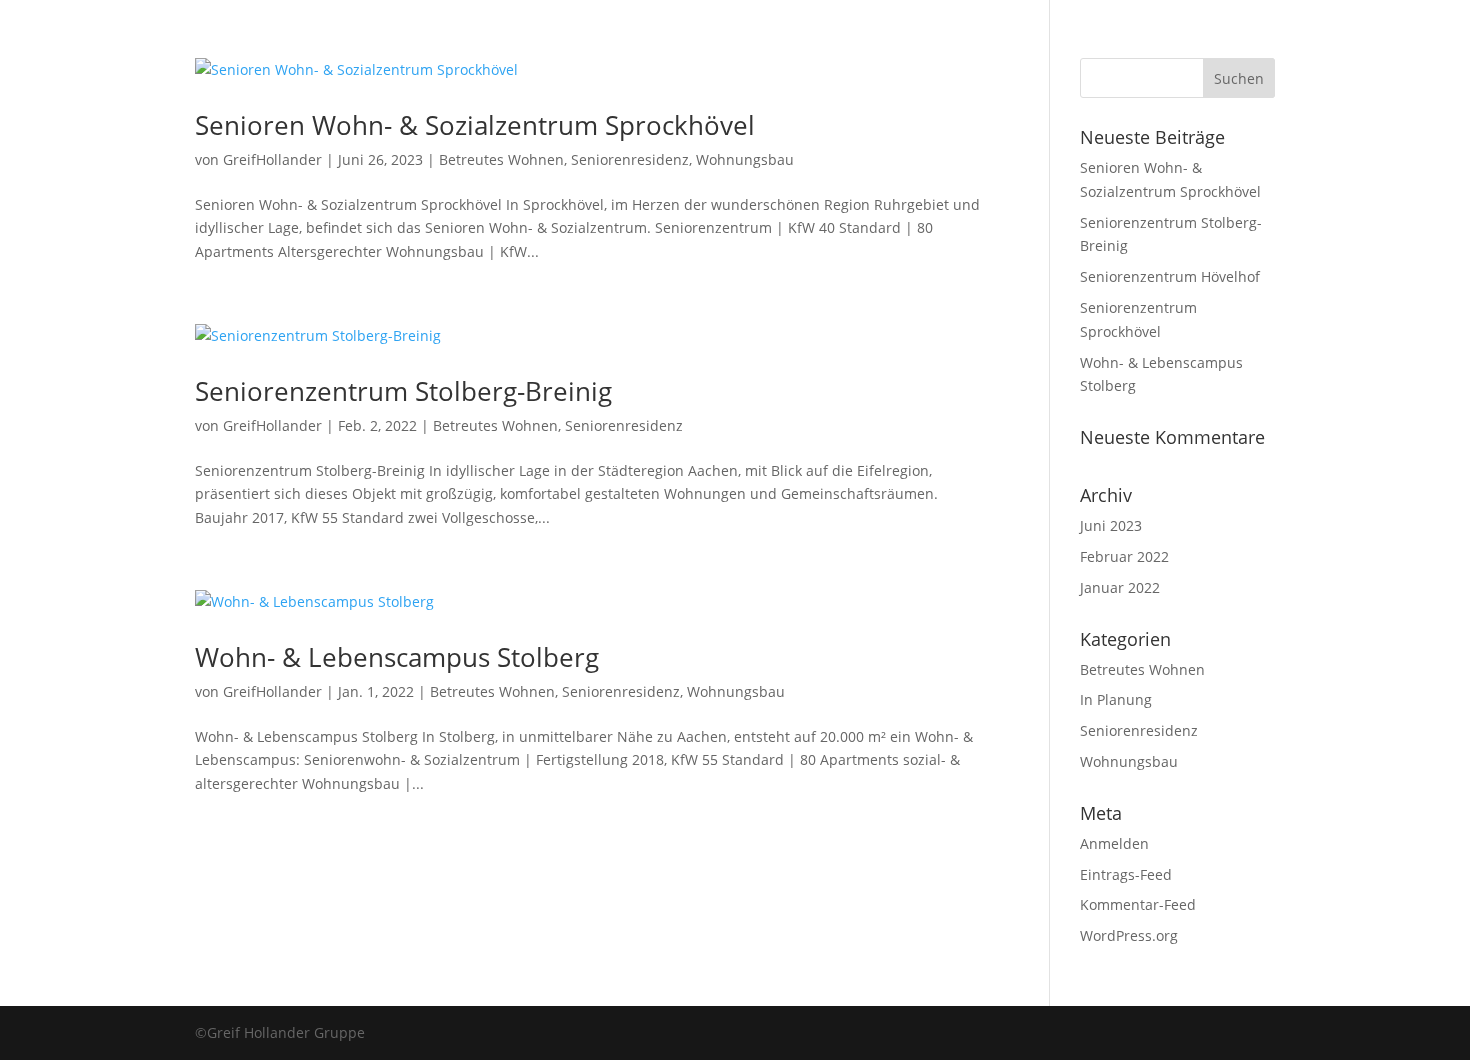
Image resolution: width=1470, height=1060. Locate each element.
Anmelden (1114, 843)
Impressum (806, 113)
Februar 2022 (1124, 556)
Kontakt (714, 113)
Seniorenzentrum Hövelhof (1170, 276)
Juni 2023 (1111, 525)
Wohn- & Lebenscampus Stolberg (397, 657)
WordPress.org (1129, 935)
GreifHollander (272, 159)
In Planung (1116, 699)
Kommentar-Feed (1138, 904)
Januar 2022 (1120, 587)
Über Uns (545, 113)
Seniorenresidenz (630, 159)
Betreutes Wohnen (501, 159)
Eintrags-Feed (1126, 874)
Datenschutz (913, 113)
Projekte (632, 113)
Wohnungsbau (745, 159)
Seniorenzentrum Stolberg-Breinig (403, 391)
